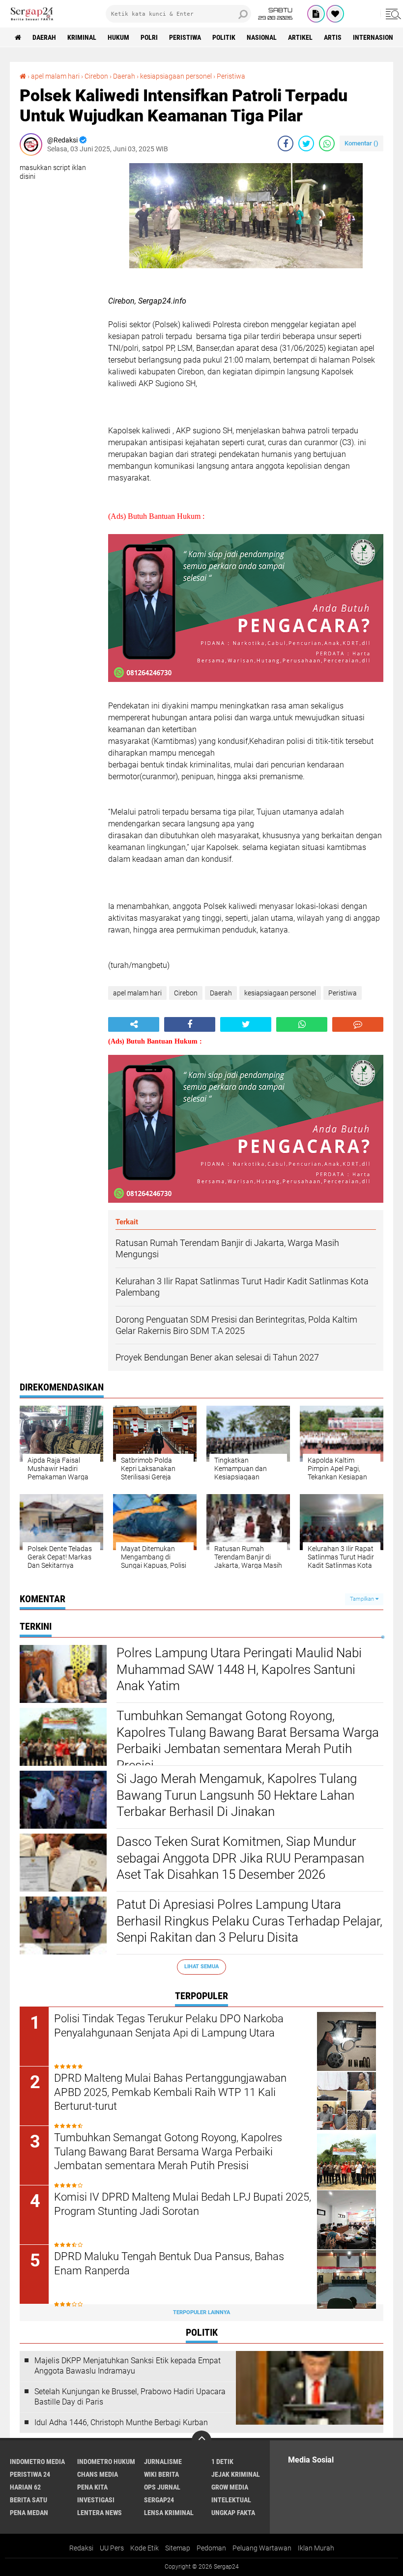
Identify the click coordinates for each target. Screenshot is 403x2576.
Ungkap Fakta (233, 2513)
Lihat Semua (201, 1967)
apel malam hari (55, 76)
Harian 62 (25, 2487)
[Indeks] (316, 14)
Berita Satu (29, 2500)
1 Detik (222, 2462)
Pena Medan (29, 2513)
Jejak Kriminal (236, 2474)
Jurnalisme (163, 2462)
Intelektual (231, 2500)
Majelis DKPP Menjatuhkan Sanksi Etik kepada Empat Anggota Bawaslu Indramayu (128, 2366)
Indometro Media (37, 2462)
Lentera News (100, 2513)
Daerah (44, 37)
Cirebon (96, 76)
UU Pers (112, 2548)
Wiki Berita (161, 2474)
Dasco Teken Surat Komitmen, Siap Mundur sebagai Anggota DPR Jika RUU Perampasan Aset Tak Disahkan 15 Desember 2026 (240, 1858)
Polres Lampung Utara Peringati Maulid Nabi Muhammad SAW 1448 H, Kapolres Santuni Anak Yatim (239, 1670)
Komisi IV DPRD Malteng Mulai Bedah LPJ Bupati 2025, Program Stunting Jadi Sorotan (183, 2204)
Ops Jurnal (162, 2487)
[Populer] (335, 14)
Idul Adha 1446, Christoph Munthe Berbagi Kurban (121, 2422)
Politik (224, 37)
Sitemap (178, 2548)
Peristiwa (185, 37)
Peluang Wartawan (262, 2548)
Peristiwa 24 (30, 2474)
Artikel (300, 37)
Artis (333, 37)
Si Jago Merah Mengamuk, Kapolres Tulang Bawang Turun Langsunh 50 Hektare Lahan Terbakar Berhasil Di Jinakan (237, 1795)
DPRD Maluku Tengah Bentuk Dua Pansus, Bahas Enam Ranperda (169, 2264)
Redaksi (81, 2548)
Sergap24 (159, 2500)
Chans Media (98, 2474)
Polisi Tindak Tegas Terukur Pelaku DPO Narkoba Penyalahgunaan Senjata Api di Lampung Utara (169, 2026)
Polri (149, 37)
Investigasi (96, 2500)
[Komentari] (358, 1024)
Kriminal (82, 37)
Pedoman (211, 2548)
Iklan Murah (316, 2548)
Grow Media (230, 2487)
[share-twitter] (306, 143)
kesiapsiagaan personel (176, 76)
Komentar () (361, 143)
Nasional (262, 37)
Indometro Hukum (106, 2462)
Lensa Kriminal (169, 2513)
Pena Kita (92, 2487)
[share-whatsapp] (327, 143)
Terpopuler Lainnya (201, 2312)
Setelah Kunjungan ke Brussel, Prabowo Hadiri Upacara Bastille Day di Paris (130, 2397)
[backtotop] (201, 2440)
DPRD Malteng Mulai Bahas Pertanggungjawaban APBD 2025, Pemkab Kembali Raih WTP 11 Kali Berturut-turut (170, 2092)
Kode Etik (144, 2548)
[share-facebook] (286, 143)
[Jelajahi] (392, 14)
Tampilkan (363, 1599)
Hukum (118, 37)
